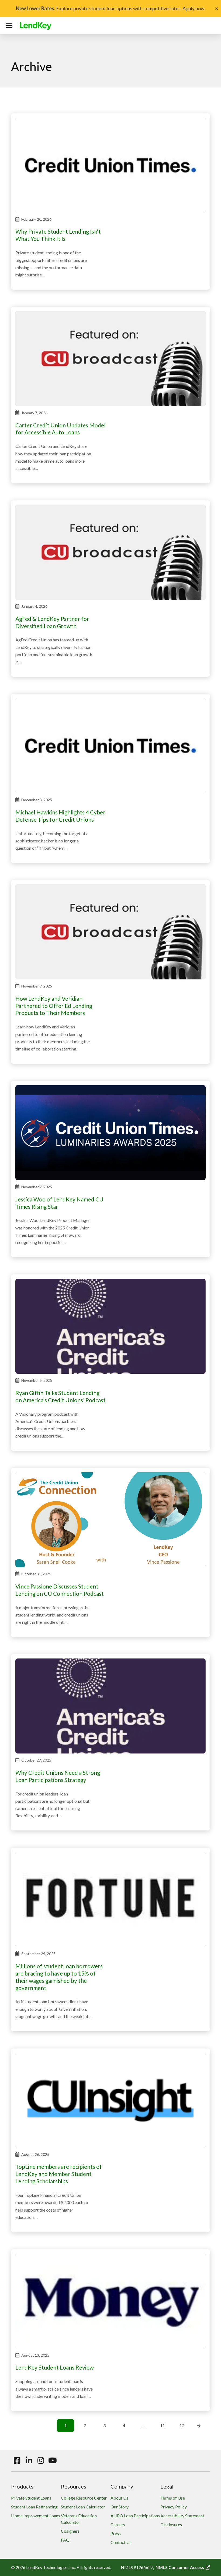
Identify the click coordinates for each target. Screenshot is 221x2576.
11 (163, 2425)
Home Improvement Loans (36, 2516)
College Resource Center (84, 2498)
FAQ (65, 2540)
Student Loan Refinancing (34, 2507)
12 (182, 2425)
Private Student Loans (31, 2498)
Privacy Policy (174, 2507)
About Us (119, 2498)
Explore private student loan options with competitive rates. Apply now (110, 8)
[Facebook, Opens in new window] (17, 2461)
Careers (118, 2524)
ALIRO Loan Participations (135, 2516)
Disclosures (171, 2524)
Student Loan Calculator (83, 2507)
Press (116, 2533)
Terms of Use (173, 2498)
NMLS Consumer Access (183, 2567)
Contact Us (121, 2542)
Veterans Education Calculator (79, 2519)
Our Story (120, 2507)
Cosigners (70, 2531)
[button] (10, 26)
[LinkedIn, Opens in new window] (29, 2461)
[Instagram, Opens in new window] (41, 2461)
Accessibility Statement (182, 2516)
